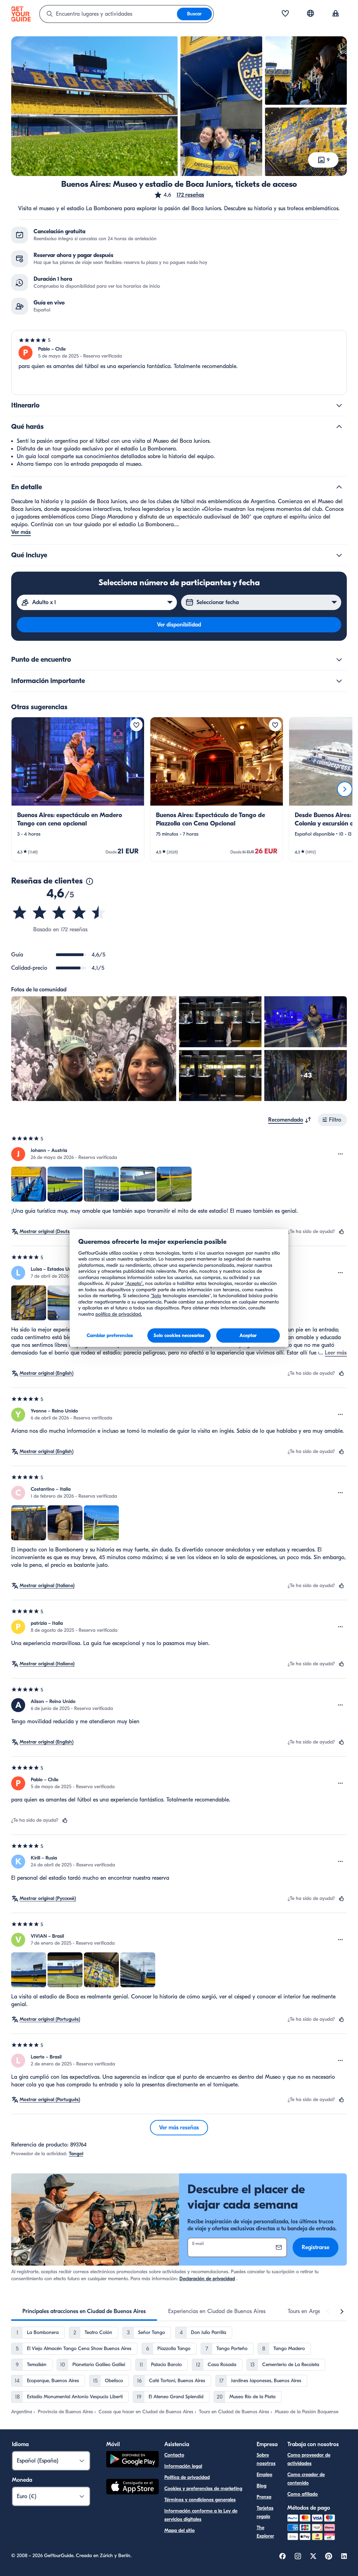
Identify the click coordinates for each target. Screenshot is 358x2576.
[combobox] (108, 14)
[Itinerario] (339, 405)
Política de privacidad (187, 2477)
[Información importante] (339, 681)
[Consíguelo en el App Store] (133, 2488)
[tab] (84, 2311)
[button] (179, 195)
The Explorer (265, 2532)
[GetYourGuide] (21, 14)
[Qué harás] (339, 427)
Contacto (174, 2455)
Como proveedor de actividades (309, 2459)
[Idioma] (310, 13)
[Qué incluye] (339, 555)
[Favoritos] (285, 14)
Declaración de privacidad (207, 2279)
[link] (78, 789)
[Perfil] (336, 14)
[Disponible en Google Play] (133, 2460)
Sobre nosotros (266, 2459)
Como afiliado (303, 2494)
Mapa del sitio (180, 2530)
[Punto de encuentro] (339, 660)
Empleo (264, 2475)
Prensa (264, 2497)
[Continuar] (345, 789)
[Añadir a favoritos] (136, 725)
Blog (262, 2486)
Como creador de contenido (306, 2479)
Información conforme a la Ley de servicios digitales (201, 2515)
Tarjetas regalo (265, 2512)
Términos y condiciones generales (200, 2500)
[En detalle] (339, 487)
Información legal (183, 2466)
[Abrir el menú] (341, 1154)
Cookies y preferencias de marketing (203, 2489)
